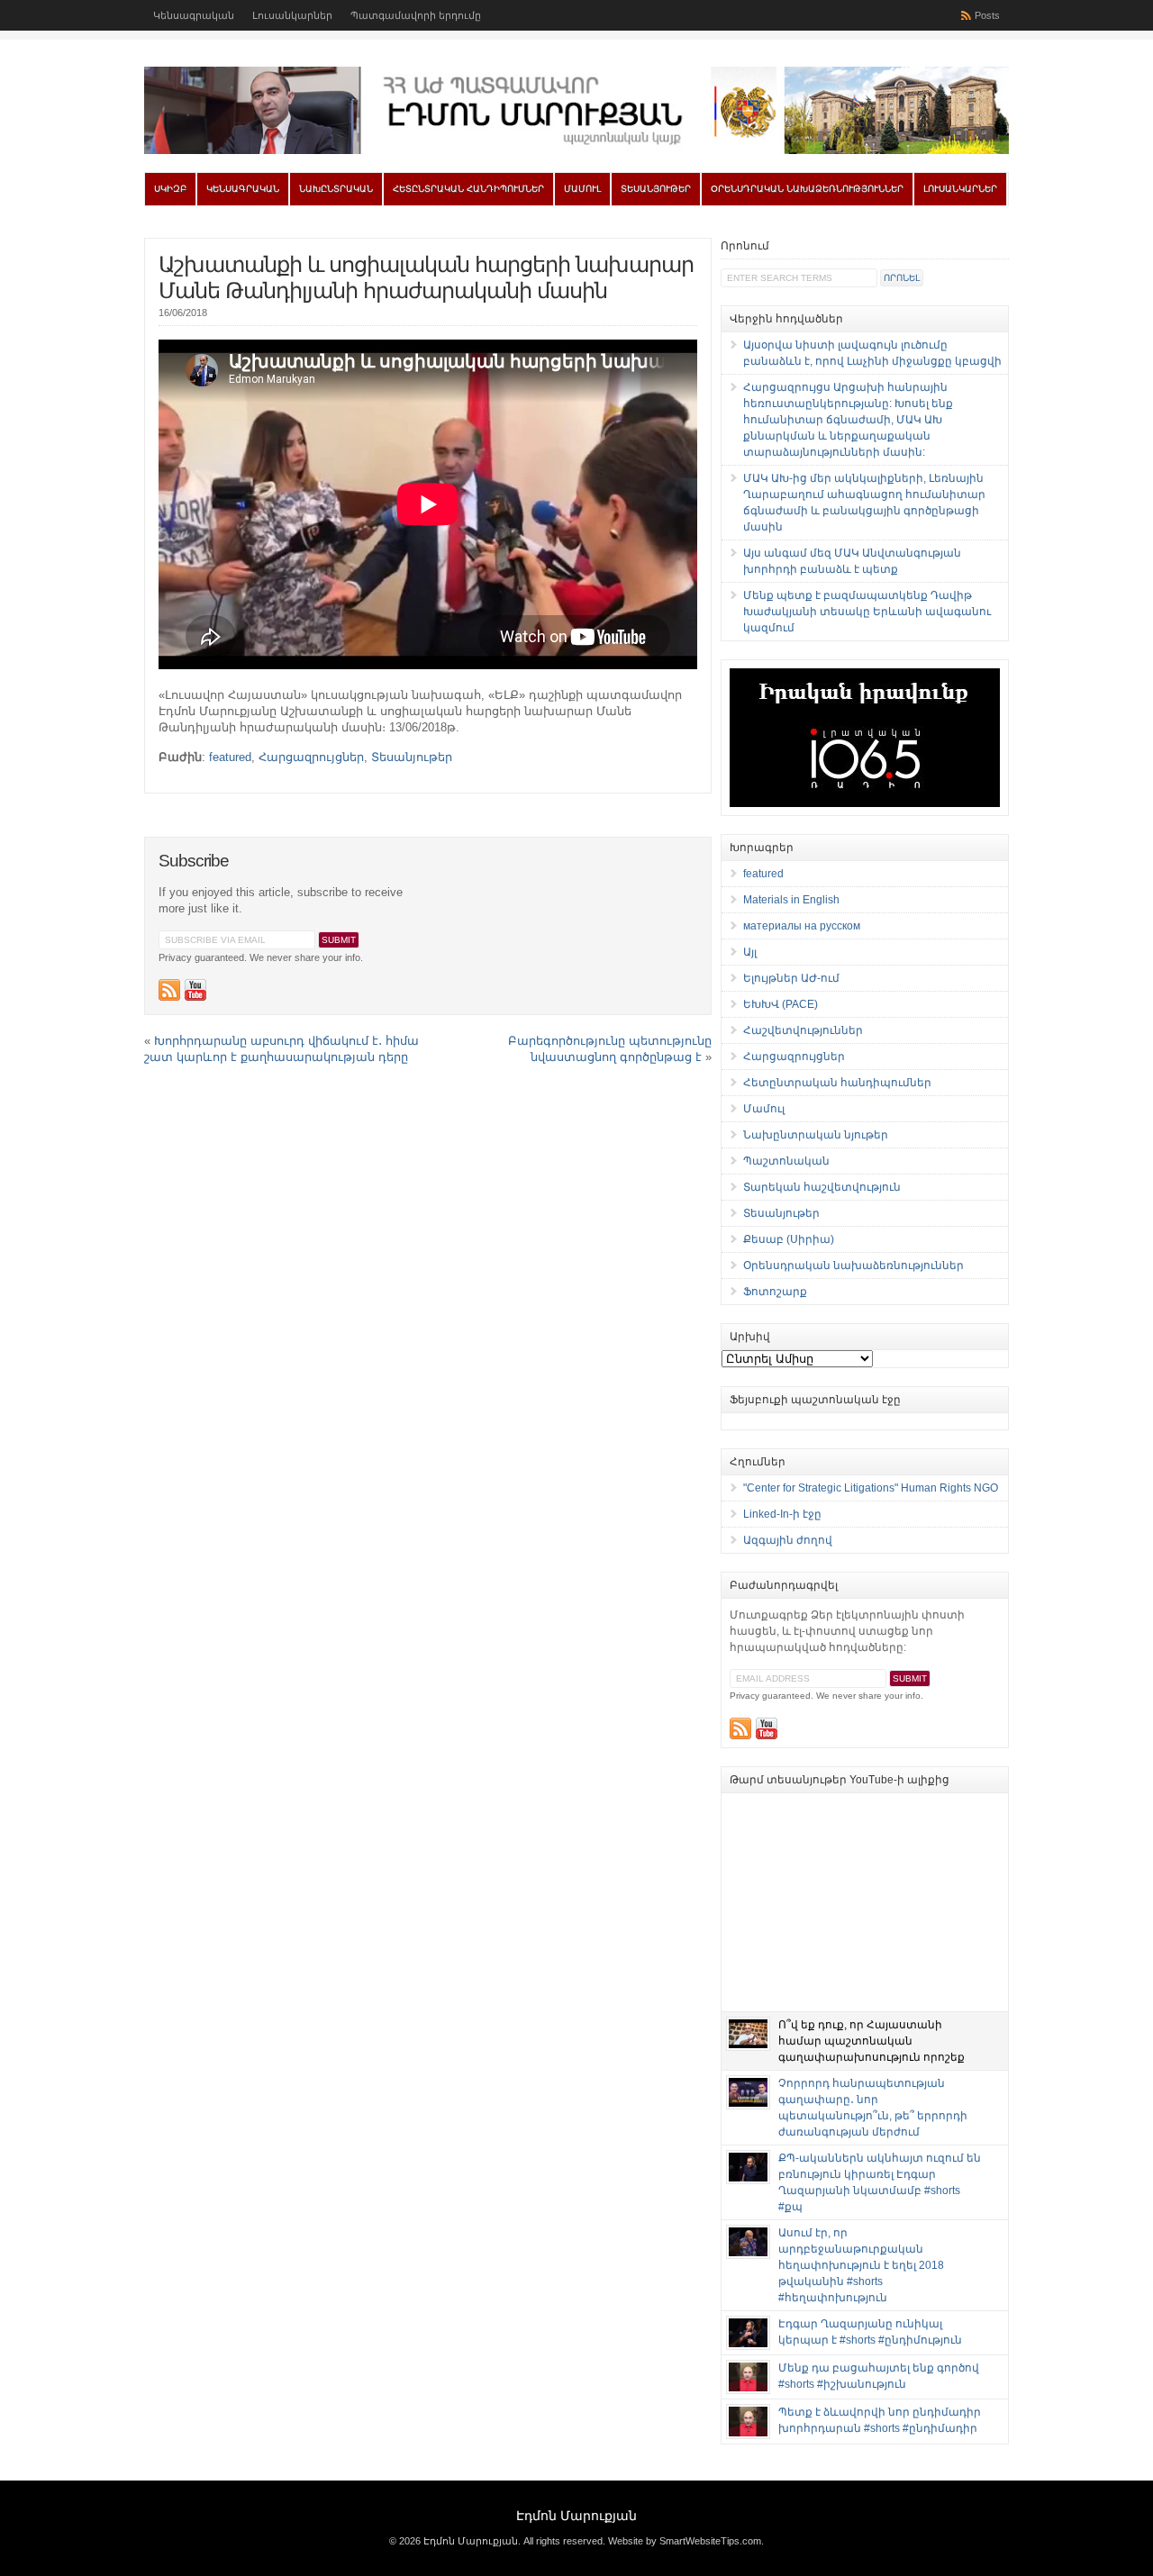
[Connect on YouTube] (195, 990)
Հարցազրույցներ (311, 757)
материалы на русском (802, 926)
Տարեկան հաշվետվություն (822, 1187)
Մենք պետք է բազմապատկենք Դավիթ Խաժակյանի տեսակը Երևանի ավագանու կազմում (867, 612)
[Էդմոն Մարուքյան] (576, 150)
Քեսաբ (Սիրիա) (789, 1239)
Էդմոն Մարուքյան (576, 2516)
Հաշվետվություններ (803, 1030)
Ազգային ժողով (788, 1540)
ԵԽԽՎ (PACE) (781, 1004)
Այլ (750, 952)
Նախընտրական (336, 189)
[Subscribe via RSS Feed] (169, 990)
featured (230, 757)
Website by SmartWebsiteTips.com (685, 2541)
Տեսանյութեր (656, 189)
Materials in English (791, 900)
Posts (987, 15)
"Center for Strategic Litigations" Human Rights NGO (871, 1488)
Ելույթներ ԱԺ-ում (791, 978)
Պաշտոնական (786, 1161)
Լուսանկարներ (292, 15)
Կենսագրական (194, 15)
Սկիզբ (170, 189)
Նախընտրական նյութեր (816, 1135)
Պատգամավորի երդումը (416, 15)
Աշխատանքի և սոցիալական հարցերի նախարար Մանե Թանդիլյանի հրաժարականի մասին (426, 277)
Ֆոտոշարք (775, 1292)
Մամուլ (582, 189)
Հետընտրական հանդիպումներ (468, 189)
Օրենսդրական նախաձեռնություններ (807, 189)
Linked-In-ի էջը (782, 1514)
